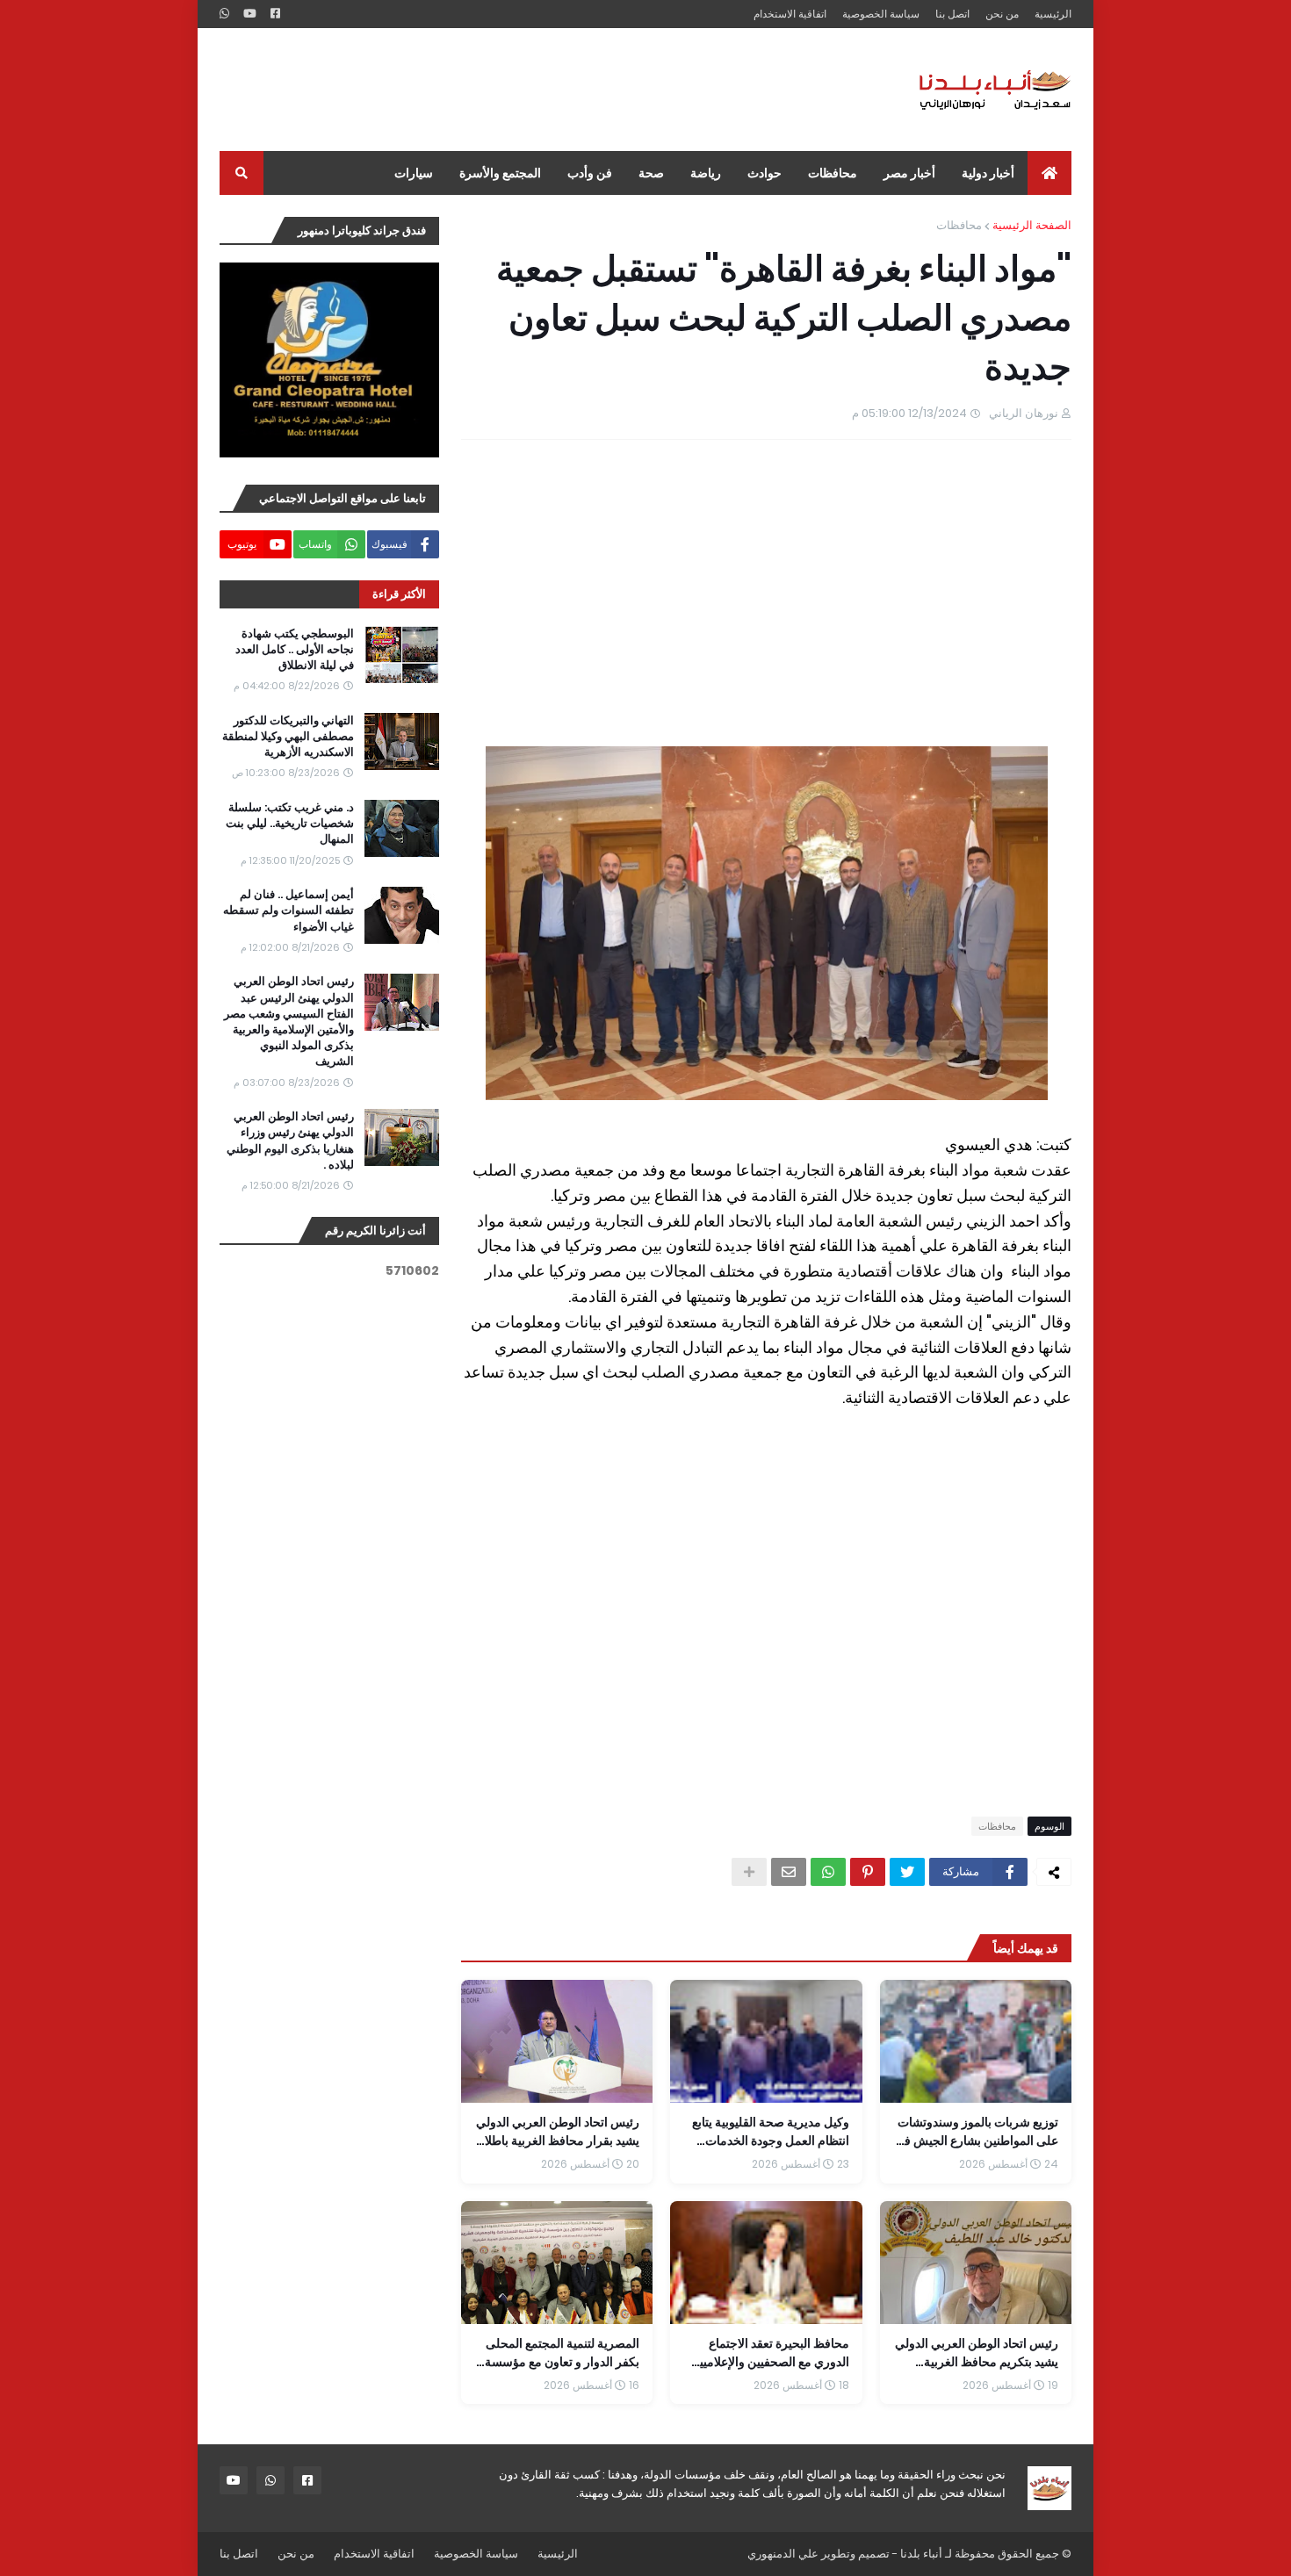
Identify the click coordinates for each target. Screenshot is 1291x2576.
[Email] (789, 1872)
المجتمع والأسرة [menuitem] (500, 173)
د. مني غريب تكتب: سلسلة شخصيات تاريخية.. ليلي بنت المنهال (290, 824)
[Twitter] (907, 1872)
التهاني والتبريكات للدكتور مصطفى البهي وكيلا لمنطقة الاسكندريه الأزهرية (288, 737)
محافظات (959, 225)
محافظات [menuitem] (833, 173)
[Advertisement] (539, 90)
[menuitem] (1049, 173)
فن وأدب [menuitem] (590, 173)
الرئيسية (1053, 14)
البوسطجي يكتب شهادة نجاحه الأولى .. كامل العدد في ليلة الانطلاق (295, 650)
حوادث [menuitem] (765, 173)
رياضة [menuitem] (706, 173)
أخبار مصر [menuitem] (909, 173)
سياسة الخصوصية (881, 14)
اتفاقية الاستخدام (790, 14)
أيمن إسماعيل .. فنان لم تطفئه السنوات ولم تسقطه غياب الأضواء (288, 910)
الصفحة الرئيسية (1032, 225)
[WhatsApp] (828, 1872)
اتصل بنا (952, 14)
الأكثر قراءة (399, 594)
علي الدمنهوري (783, 2554)
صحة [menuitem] (651, 173)
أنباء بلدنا (921, 2554)
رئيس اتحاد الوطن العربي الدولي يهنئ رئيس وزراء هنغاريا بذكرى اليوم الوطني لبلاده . (290, 1141)
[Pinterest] (868, 1872)
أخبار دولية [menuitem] (988, 173)
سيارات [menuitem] (414, 173)
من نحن (1002, 14)
